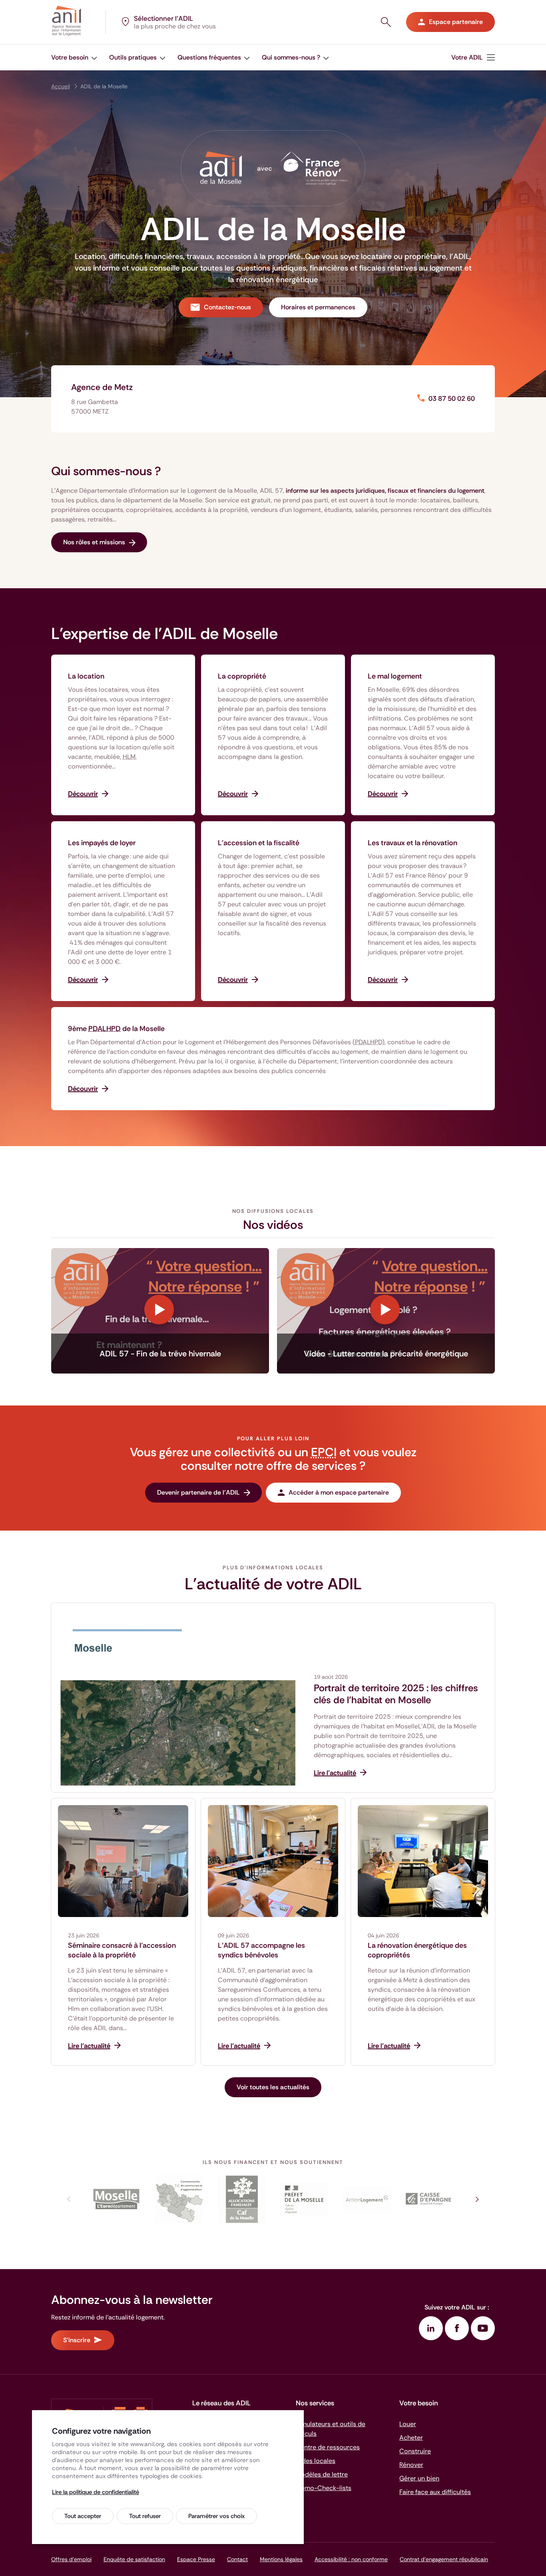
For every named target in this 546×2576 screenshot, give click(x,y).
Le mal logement (395, 676)
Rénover (411, 2465)
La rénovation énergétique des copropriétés (417, 1950)
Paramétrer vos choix (216, 2516)
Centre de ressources (328, 2447)
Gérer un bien (419, 2478)
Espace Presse (196, 2559)
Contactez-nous (227, 307)
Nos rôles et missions (94, 542)
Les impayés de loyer (102, 843)
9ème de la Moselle (116, 1029)
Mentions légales (281, 2559)
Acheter (411, 2438)
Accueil (61, 86)
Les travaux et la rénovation (412, 843)
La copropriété (242, 676)
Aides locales (316, 2461)
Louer (408, 2424)
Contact (237, 2559)
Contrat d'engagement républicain (444, 2559)
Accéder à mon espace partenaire (339, 1492)
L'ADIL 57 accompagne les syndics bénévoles (261, 1950)
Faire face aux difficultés (435, 2492)
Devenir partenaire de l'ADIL (198, 1492)
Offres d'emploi (71, 2559)
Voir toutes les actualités (273, 2087)
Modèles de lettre (322, 2474)
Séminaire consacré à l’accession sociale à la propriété (122, 1950)
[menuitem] (74, 57)
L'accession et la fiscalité (259, 843)
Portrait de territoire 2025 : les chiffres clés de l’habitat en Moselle (396, 1694)
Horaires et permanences (318, 307)
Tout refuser (145, 2516)
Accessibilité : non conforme (351, 2559)
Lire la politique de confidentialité (96, 2492)
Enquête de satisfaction (134, 2559)
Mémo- (324, 2488)
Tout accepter (83, 2516)
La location (86, 676)
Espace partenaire (456, 22)
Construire (415, 2451)
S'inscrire (77, 2340)
